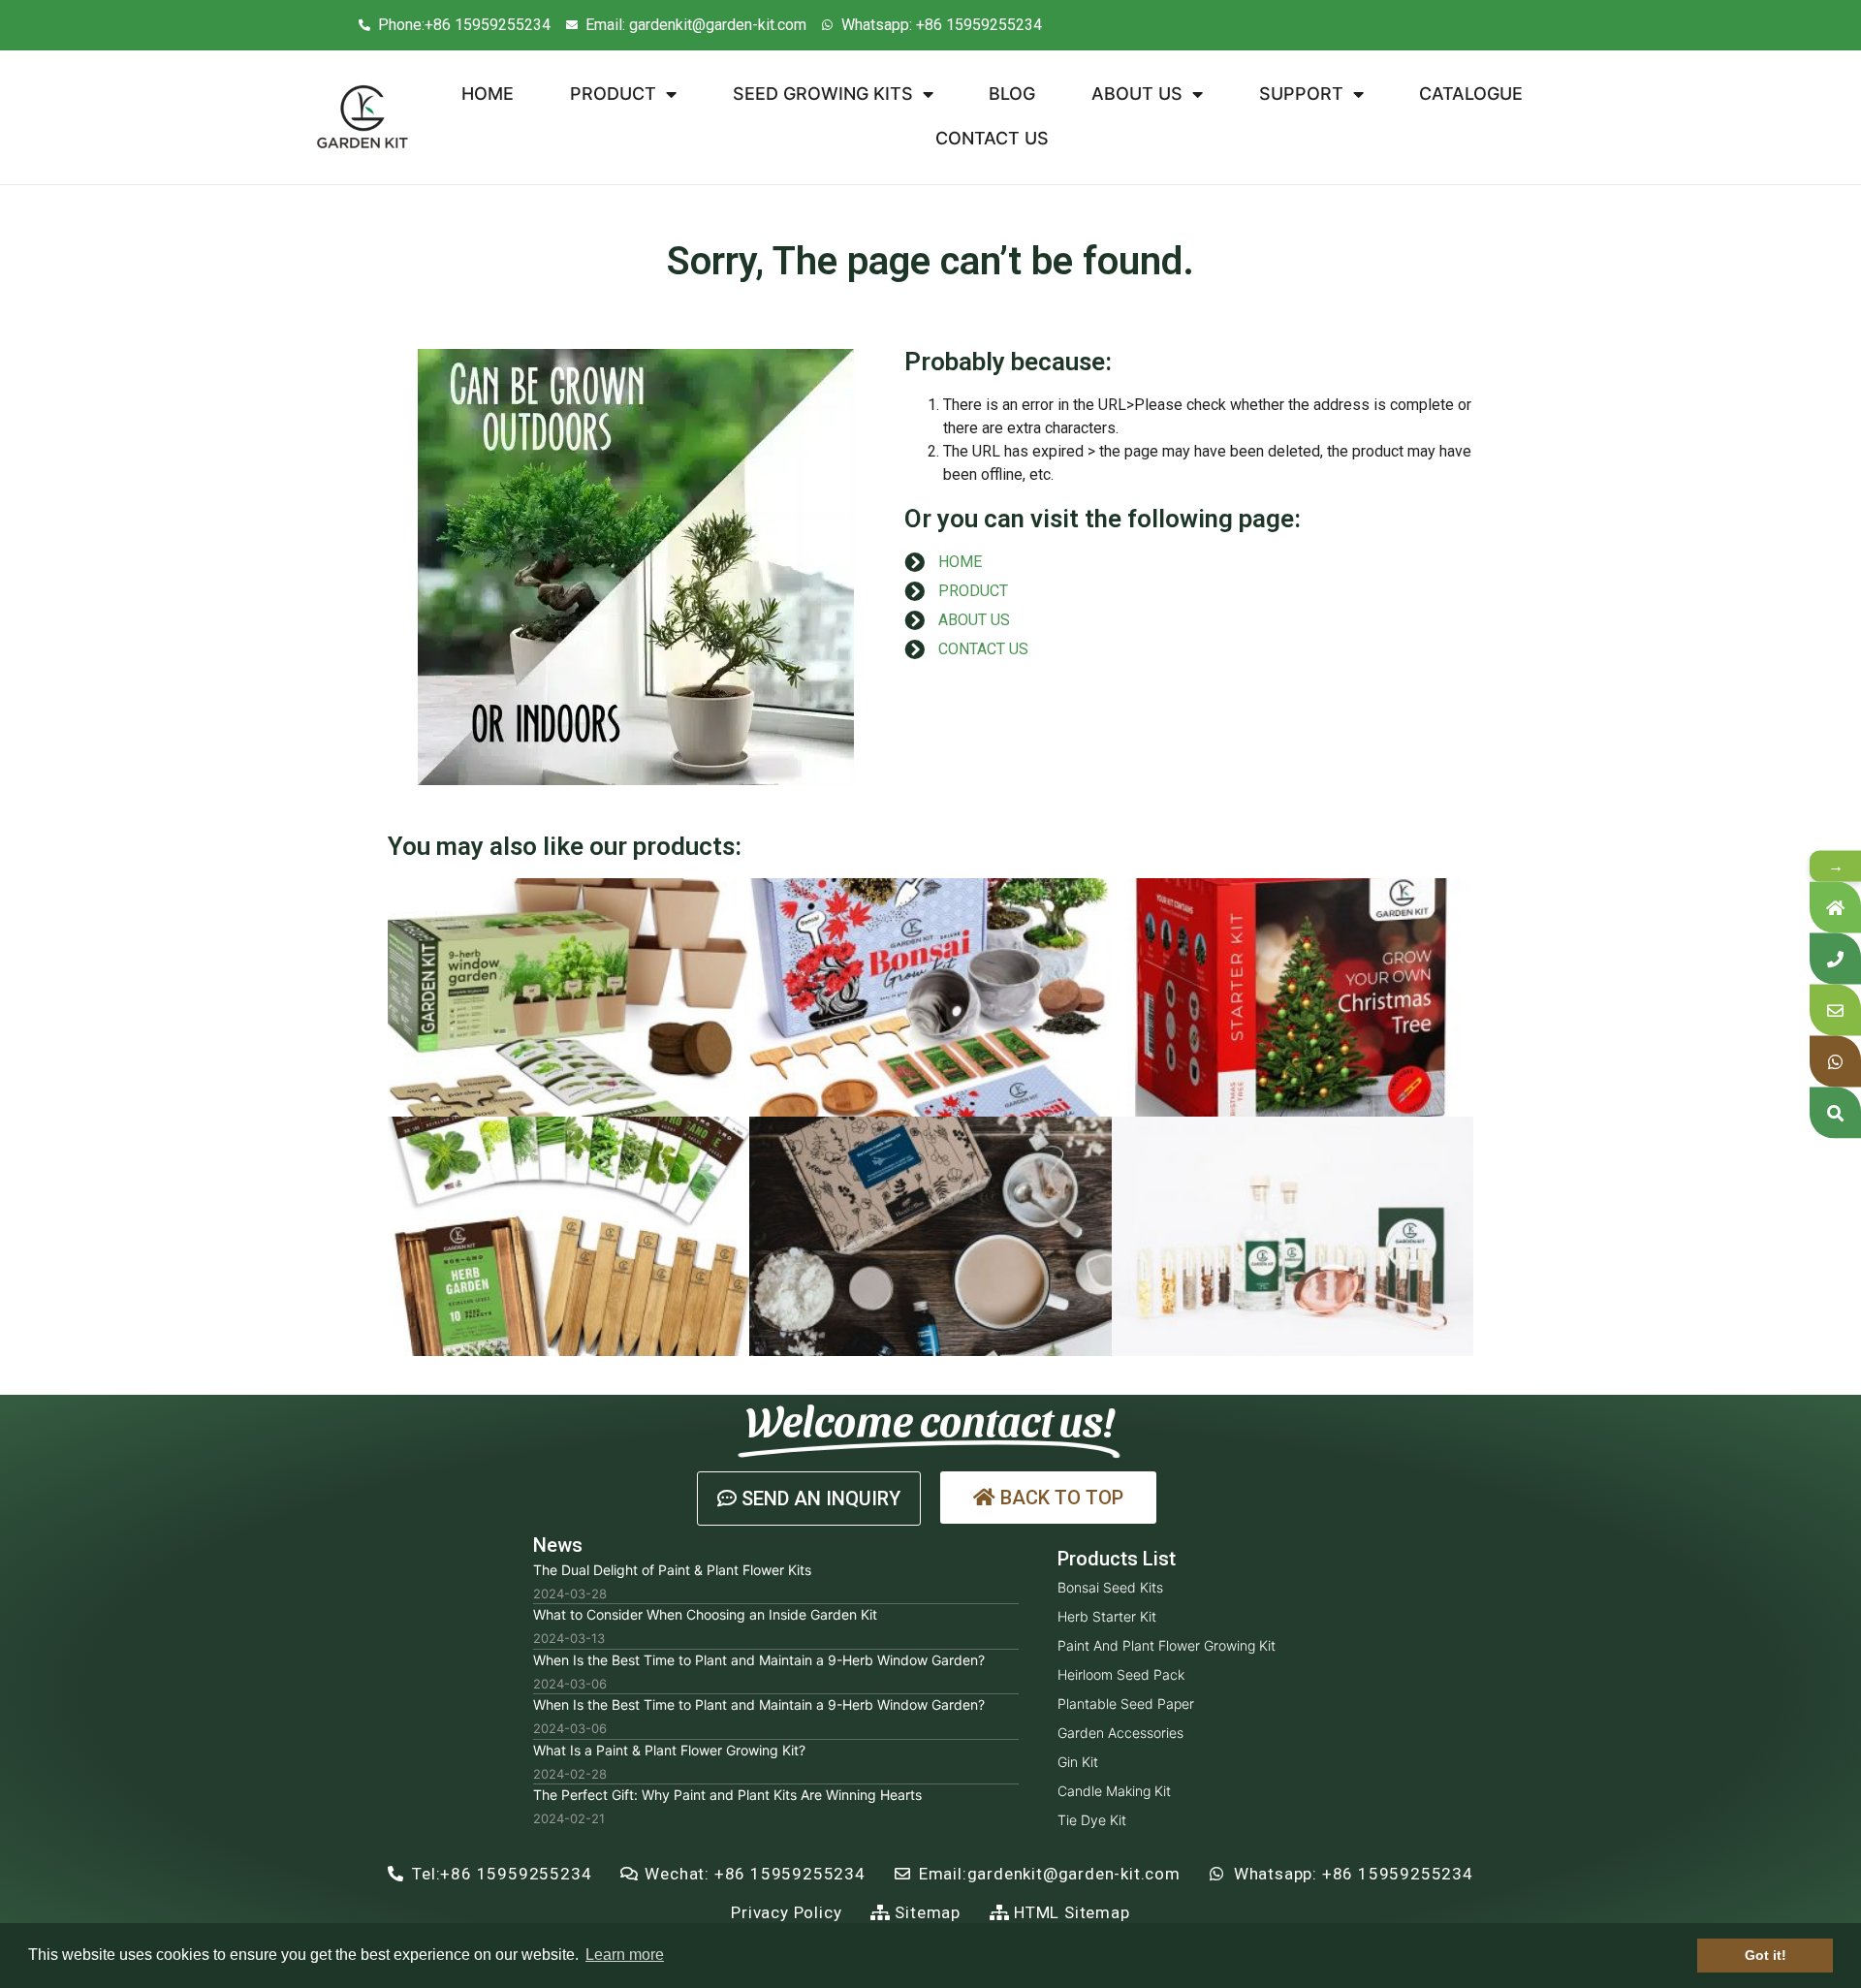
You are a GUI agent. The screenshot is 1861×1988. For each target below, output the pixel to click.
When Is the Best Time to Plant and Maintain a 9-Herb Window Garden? (759, 1660)
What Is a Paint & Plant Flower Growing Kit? (669, 1750)
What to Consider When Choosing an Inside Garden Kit (705, 1614)
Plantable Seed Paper (1126, 1704)
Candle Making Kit (1114, 1791)
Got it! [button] (1766, 1955)
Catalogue (1471, 94)
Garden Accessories (1120, 1733)
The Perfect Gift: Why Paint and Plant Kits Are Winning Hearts (727, 1795)
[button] (809, 1499)
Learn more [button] (625, 1955)
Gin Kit (1078, 1762)
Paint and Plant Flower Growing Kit (1167, 1645)
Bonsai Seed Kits (1110, 1587)
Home (488, 94)
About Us (1137, 94)
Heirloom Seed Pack (1121, 1674)
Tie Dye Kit (1092, 1820)
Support (1301, 94)
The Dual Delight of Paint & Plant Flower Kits (672, 1570)
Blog (1012, 94)
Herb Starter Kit (1107, 1616)
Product (613, 94)
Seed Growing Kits (823, 94)
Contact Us (992, 138)
